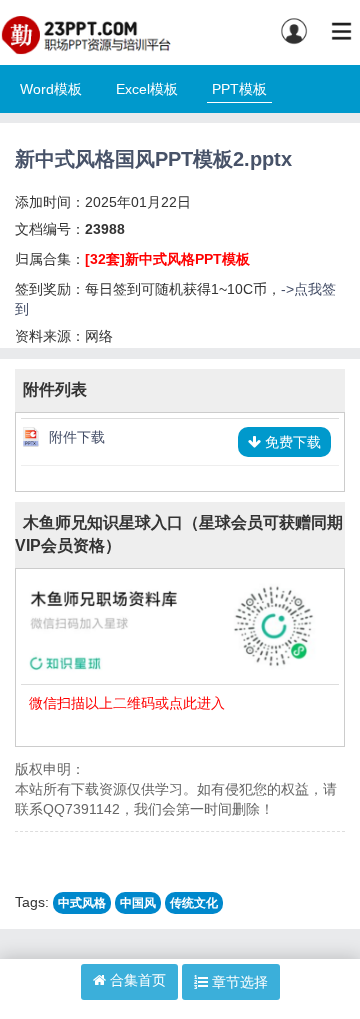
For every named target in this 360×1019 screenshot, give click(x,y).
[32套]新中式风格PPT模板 (167, 259)
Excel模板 (147, 89)
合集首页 (136, 980)
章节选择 (238, 982)
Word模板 (51, 89)
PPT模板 (239, 89)
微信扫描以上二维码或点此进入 (127, 703)
